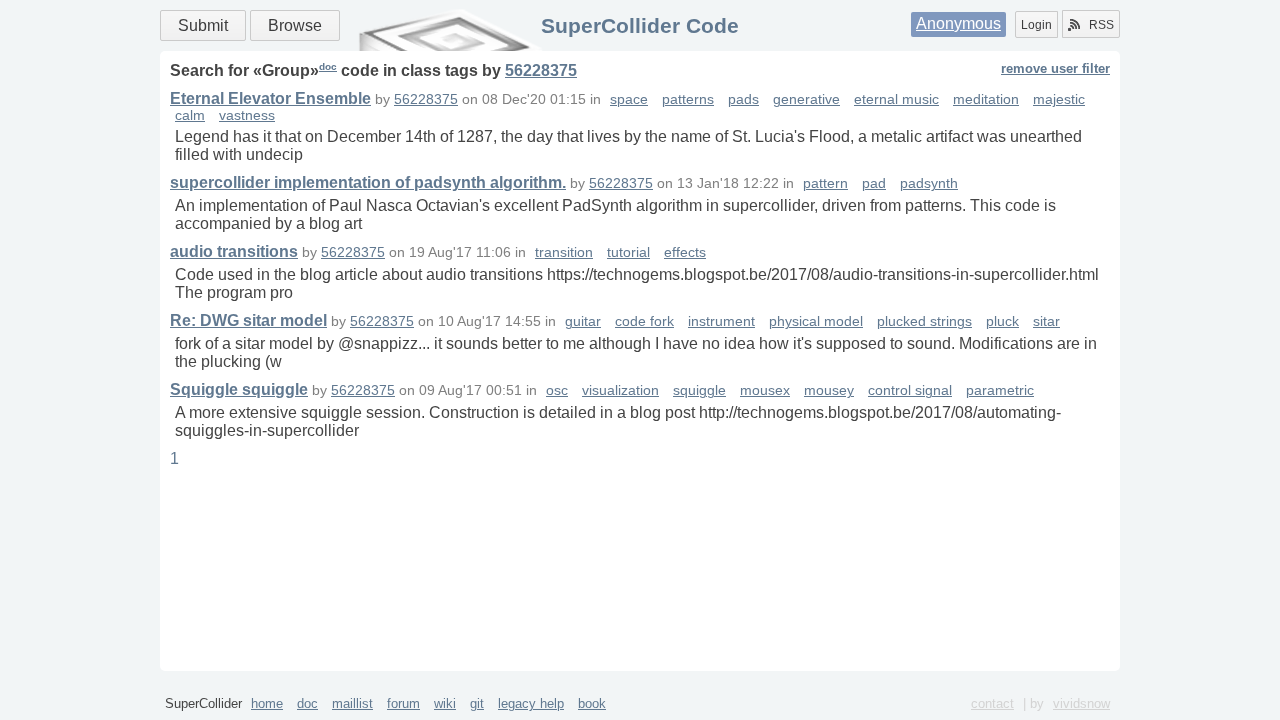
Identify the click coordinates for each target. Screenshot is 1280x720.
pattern (825, 183)
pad (874, 183)
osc (557, 390)
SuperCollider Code (640, 25)
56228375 (541, 70)
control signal (910, 390)
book (592, 703)
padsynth (929, 183)
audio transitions (234, 251)
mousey (829, 390)
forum (403, 703)
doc (328, 66)
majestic (1059, 99)
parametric (1000, 390)
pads (743, 99)
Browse (295, 25)
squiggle (699, 390)
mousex (765, 390)
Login (1036, 25)
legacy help (531, 703)
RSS (1101, 25)
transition (564, 252)
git (477, 703)
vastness (247, 115)
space (629, 99)
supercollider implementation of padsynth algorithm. (368, 182)
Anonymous (958, 23)
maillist (352, 703)
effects (685, 252)
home (267, 703)
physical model (816, 321)
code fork (644, 321)
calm (190, 115)
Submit (203, 25)
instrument (721, 321)
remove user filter (1055, 68)
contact (992, 703)
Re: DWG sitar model (248, 320)
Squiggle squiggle (239, 389)
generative (806, 99)
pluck (1002, 321)
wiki (445, 703)
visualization (620, 390)
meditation (986, 99)
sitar (1046, 321)
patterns (688, 99)
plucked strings (924, 321)
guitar (583, 321)
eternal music (896, 99)
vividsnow (1081, 703)
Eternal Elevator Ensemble (270, 98)
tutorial (628, 252)
